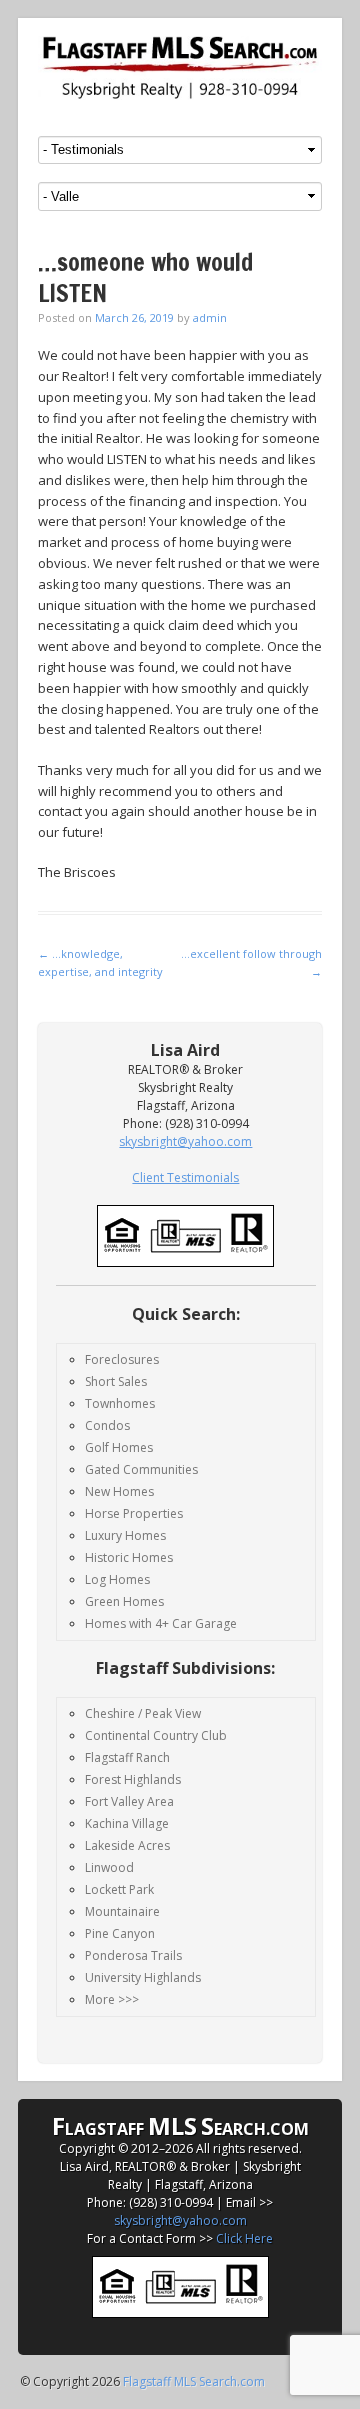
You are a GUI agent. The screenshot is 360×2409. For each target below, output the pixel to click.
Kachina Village (127, 1823)
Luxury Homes (125, 1535)
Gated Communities (141, 1469)
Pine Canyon (120, 1933)
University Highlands (143, 1977)
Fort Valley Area (129, 1801)
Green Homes (124, 1601)
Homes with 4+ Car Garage (161, 1623)
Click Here (244, 2238)
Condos (107, 1425)
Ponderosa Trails (133, 1955)
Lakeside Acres (127, 1845)
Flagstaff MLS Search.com (194, 2381)
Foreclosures (122, 1359)
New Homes (119, 1491)
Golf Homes (119, 1447)
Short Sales (116, 1381)
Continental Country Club (156, 1735)
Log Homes (117, 1579)
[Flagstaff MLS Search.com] (180, 68)
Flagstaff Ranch (127, 1757)
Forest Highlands (133, 1779)
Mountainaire (122, 1911)
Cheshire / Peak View (143, 1713)
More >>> (112, 1999)
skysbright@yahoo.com (180, 2220)
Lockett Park (119, 1889)
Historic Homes (129, 1557)
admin (210, 317)
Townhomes (120, 1403)
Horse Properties (134, 1513)
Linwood (109, 1867)
